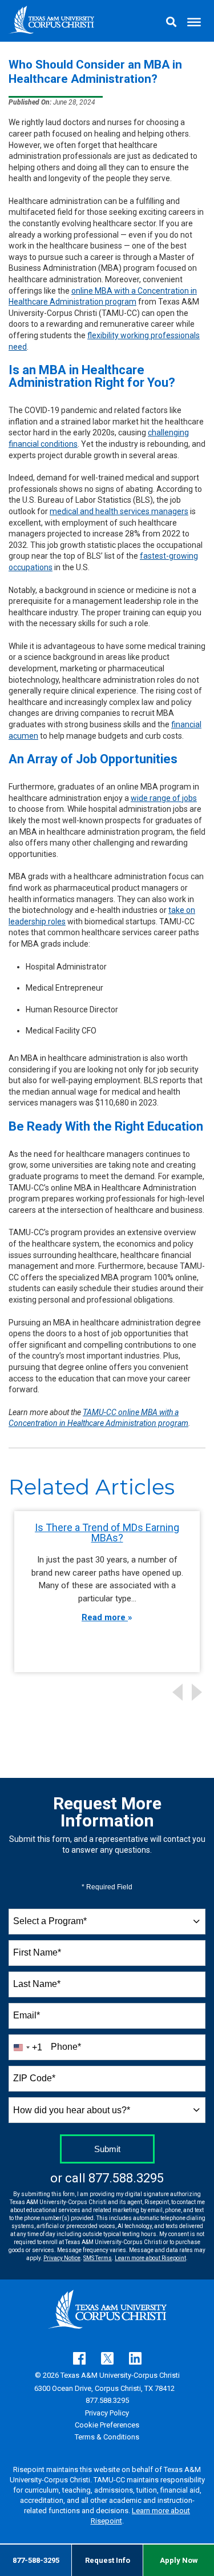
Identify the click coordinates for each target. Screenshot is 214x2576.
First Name (37, 1952)
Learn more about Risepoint (150, 2258)
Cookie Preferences (107, 2425)
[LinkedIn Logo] (135, 2358)
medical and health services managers (119, 511)
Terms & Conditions (107, 2437)
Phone (66, 2047)
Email (27, 2015)
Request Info (108, 2560)
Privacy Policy (107, 2413)
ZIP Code (34, 2078)
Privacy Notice (62, 2258)
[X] (107, 2358)
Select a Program (50, 1921)
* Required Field (107, 1887)
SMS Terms (98, 2258)
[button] (178, 21)
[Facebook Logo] (79, 2358)
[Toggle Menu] (194, 21)
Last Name (37, 1984)
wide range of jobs (164, 798)
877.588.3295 (126, 2178)
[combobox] (107, 1922)
